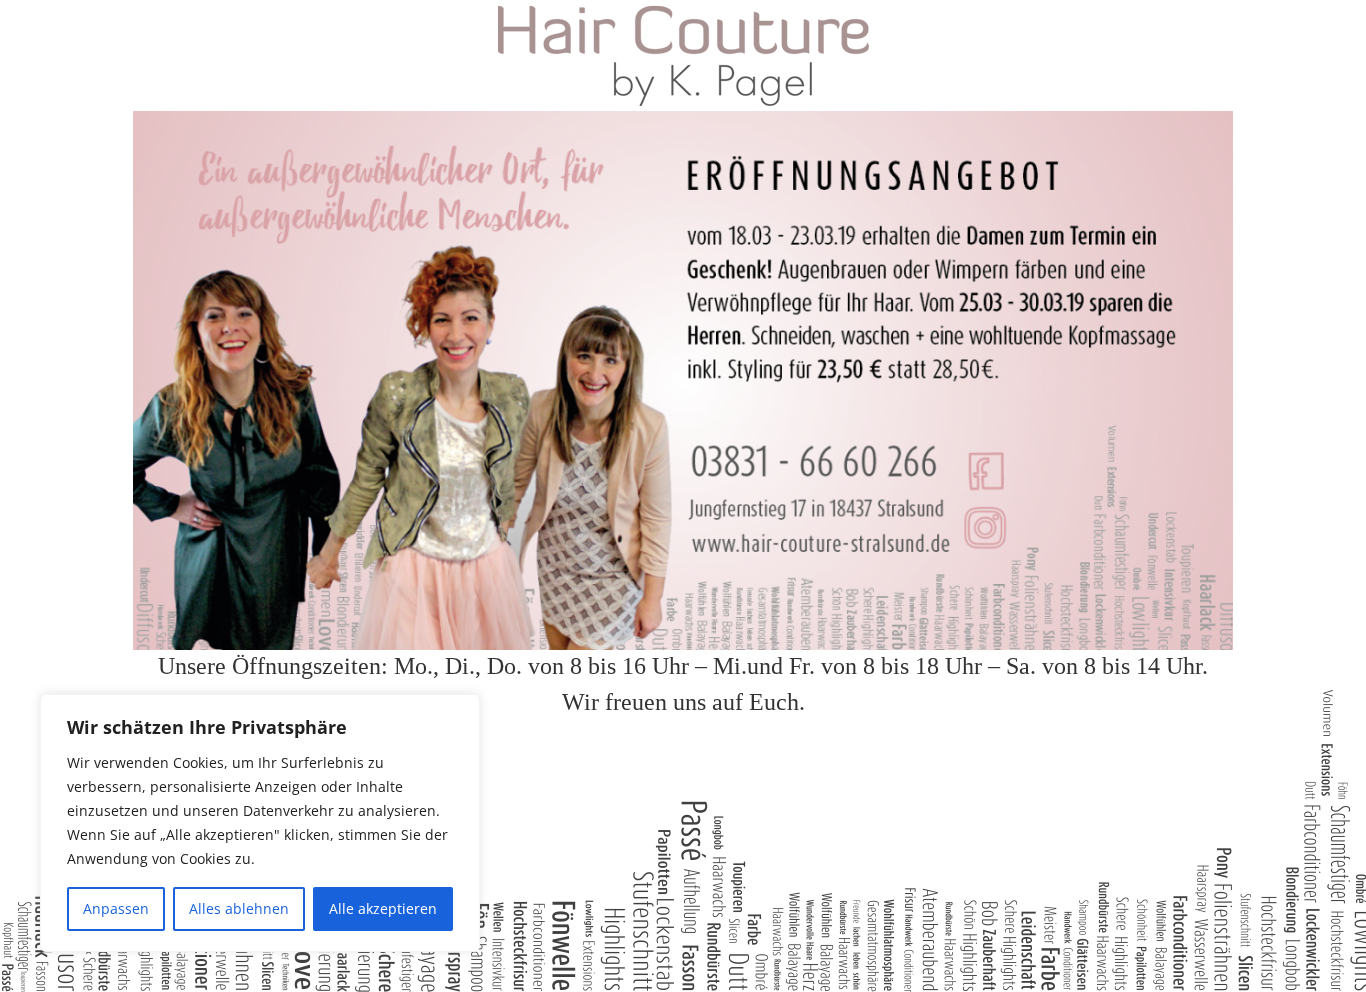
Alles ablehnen (239, 908)
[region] (260, 823)
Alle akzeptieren (383, 908)
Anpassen (116, 908)
